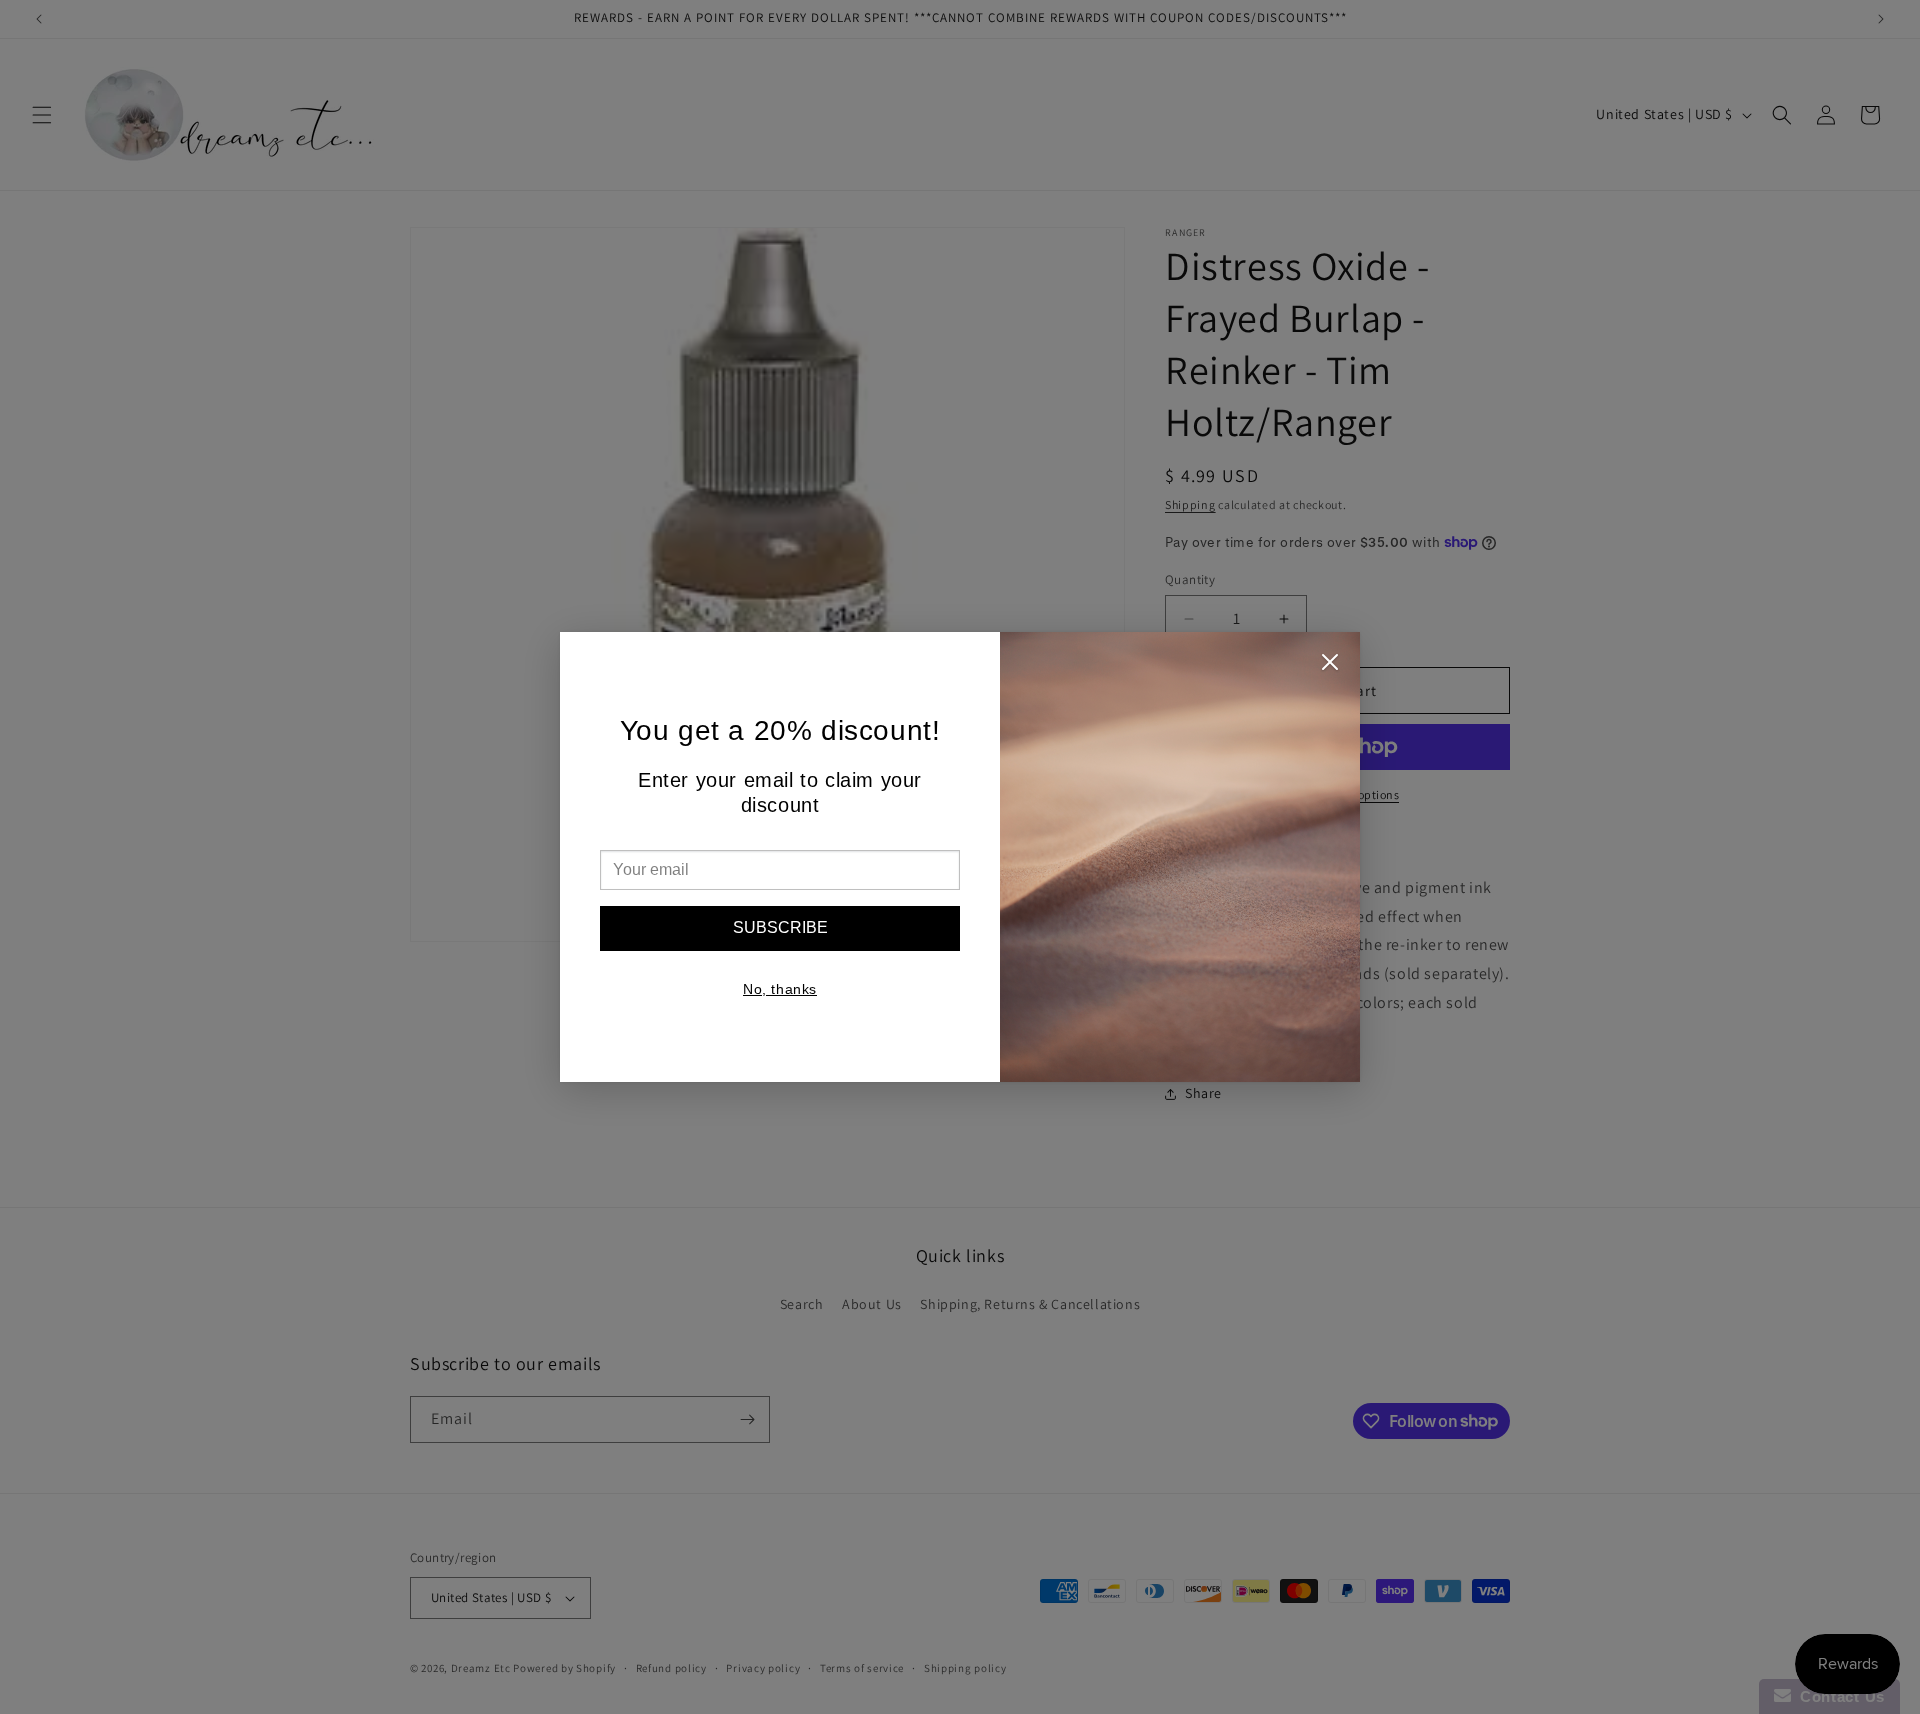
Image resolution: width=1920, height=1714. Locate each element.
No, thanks (780, 989)
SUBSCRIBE (780, 927)
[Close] (1330, 667)
